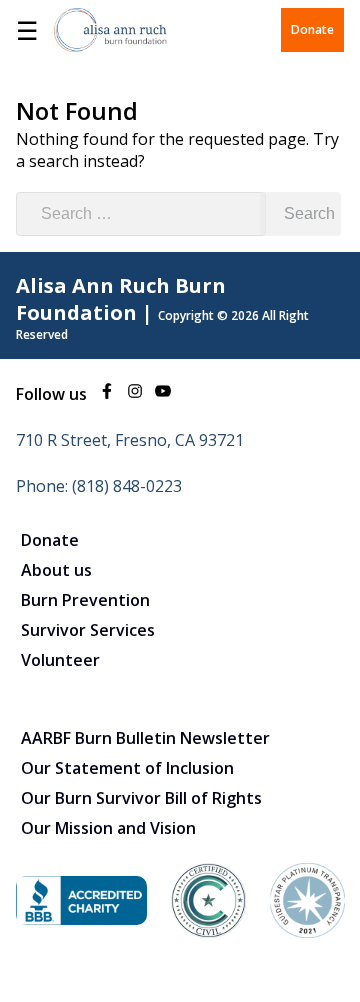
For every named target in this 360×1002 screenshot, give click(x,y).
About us (56, 570)
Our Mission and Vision (108, 828)
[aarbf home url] (110, 30)
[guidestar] (307, 932)
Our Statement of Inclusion (127, 768)
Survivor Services (88, 630)
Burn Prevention (85, 600)
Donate (312, 29)
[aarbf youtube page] (163, 394)
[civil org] (208, 932)
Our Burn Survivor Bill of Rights (141, 798)
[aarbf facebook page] (107, 394)
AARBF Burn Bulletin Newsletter (145, 738)
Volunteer (60, 660)
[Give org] (81, 919)
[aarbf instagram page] (135, 394)
